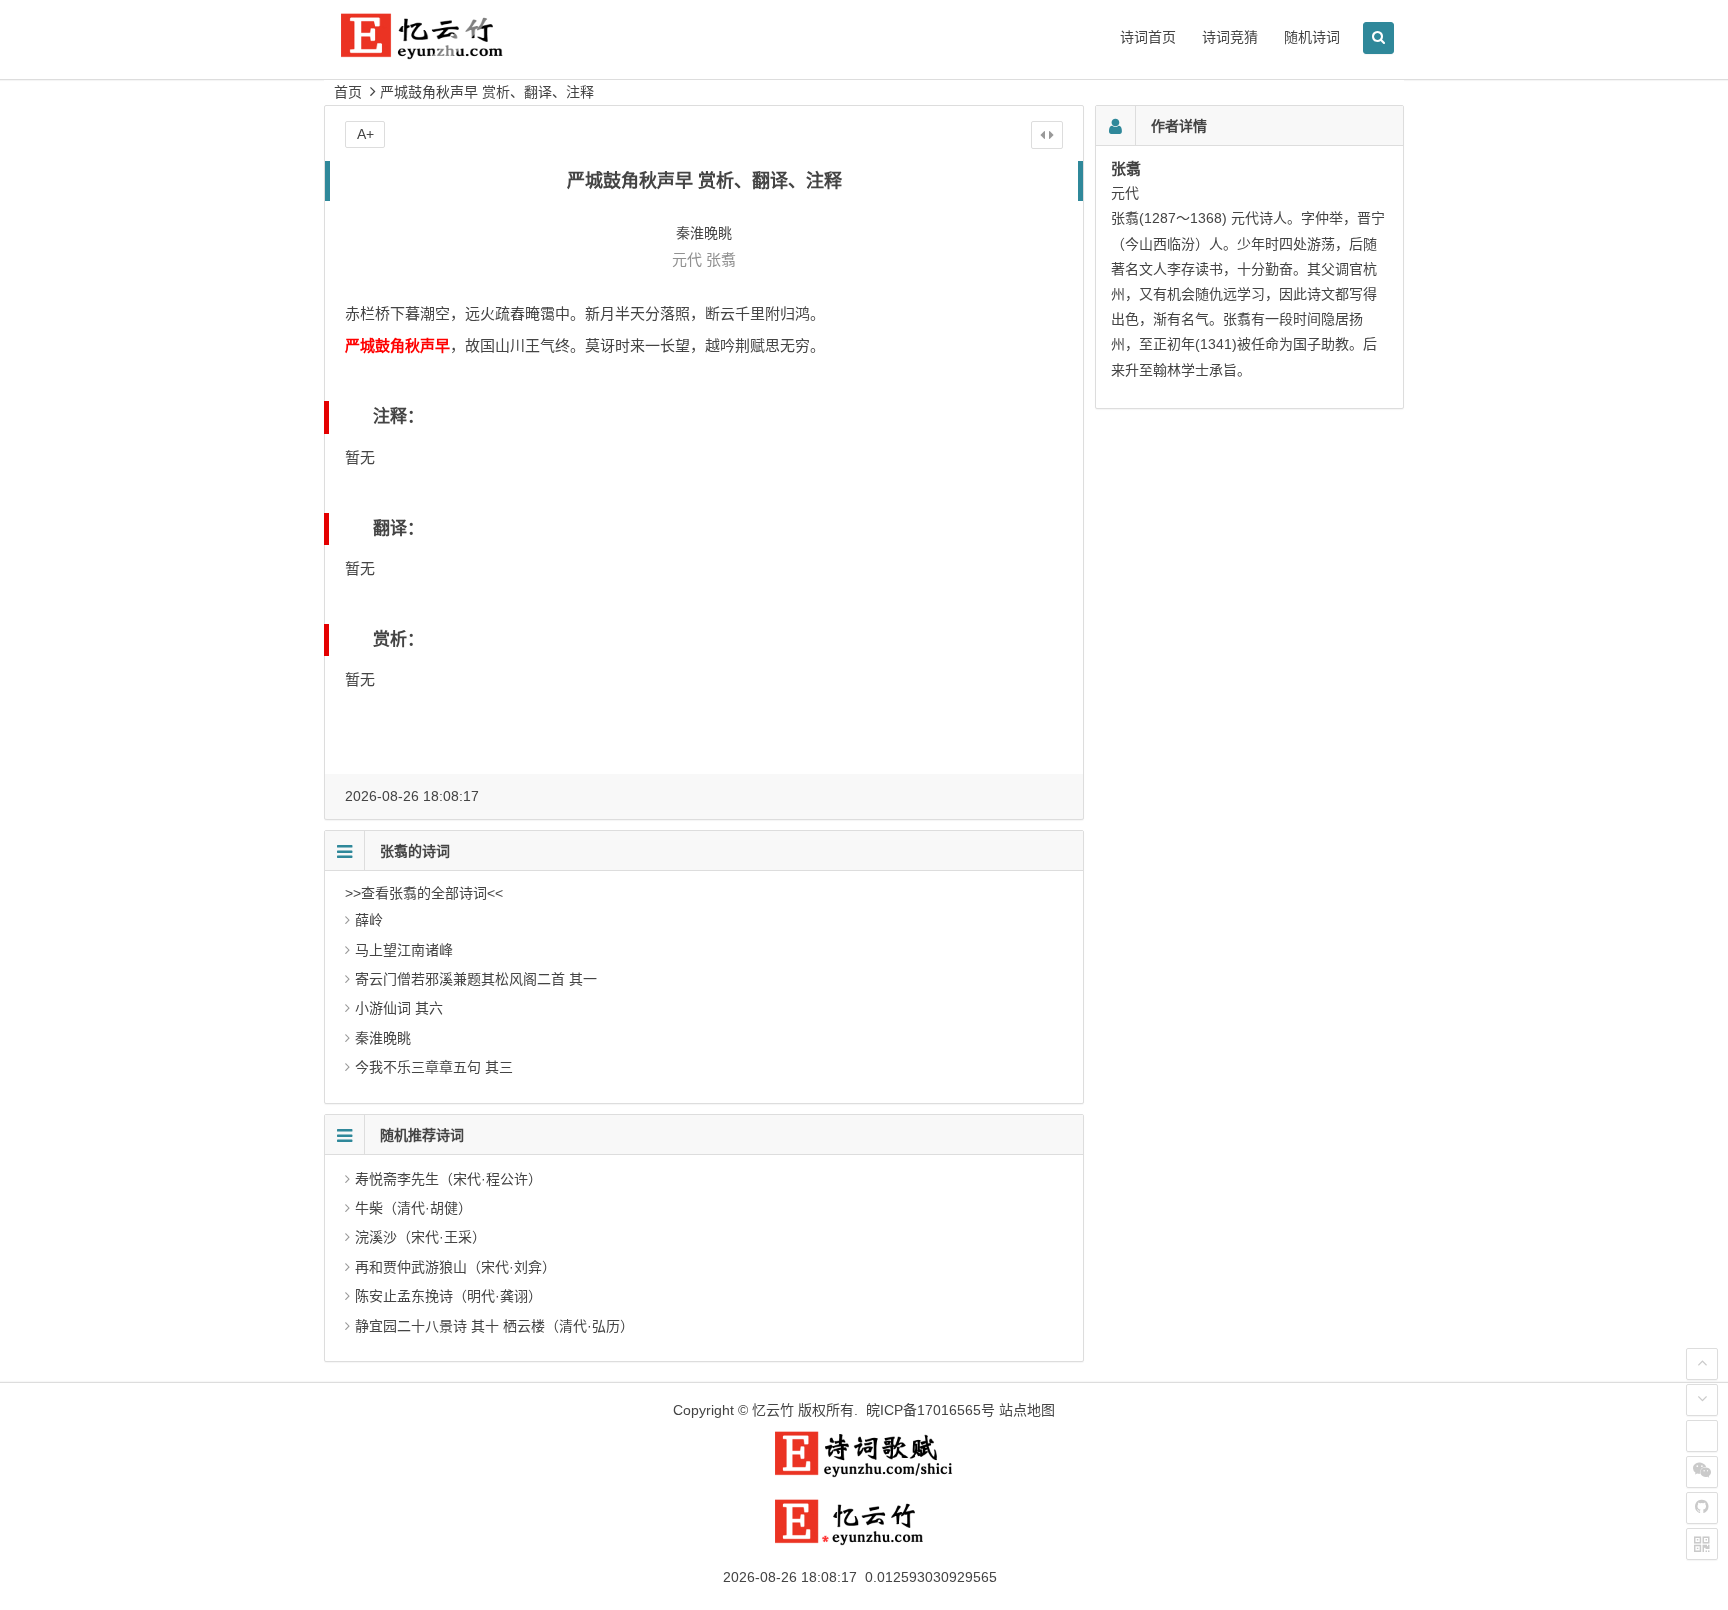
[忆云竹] (444, 51)
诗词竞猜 (1230, 37)
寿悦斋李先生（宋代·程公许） (448, 1179)
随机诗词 (1312, 37)
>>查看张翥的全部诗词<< (424, 893)
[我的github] (1702, 1508)
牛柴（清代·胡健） (413, 1208)
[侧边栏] (1047, 135)
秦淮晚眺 (383, 1038)
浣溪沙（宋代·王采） (420, 1237)
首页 (348, 92)
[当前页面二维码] (1702, 1544)
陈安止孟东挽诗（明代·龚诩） (448, 1296)
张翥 (721, 259)
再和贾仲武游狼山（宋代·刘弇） (455, 1267)
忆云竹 (773, 1410)
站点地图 (1027, 1410)
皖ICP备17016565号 (930, 1410)
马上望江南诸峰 (404, 950)
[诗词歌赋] (864, 1473)
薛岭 (369, 920)
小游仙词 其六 (399, 1008)
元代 (687, 259)
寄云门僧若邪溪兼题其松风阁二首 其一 (476, 979)
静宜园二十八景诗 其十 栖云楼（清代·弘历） (494, 1326)
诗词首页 (1148, 37)
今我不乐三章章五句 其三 (434, 1067)
